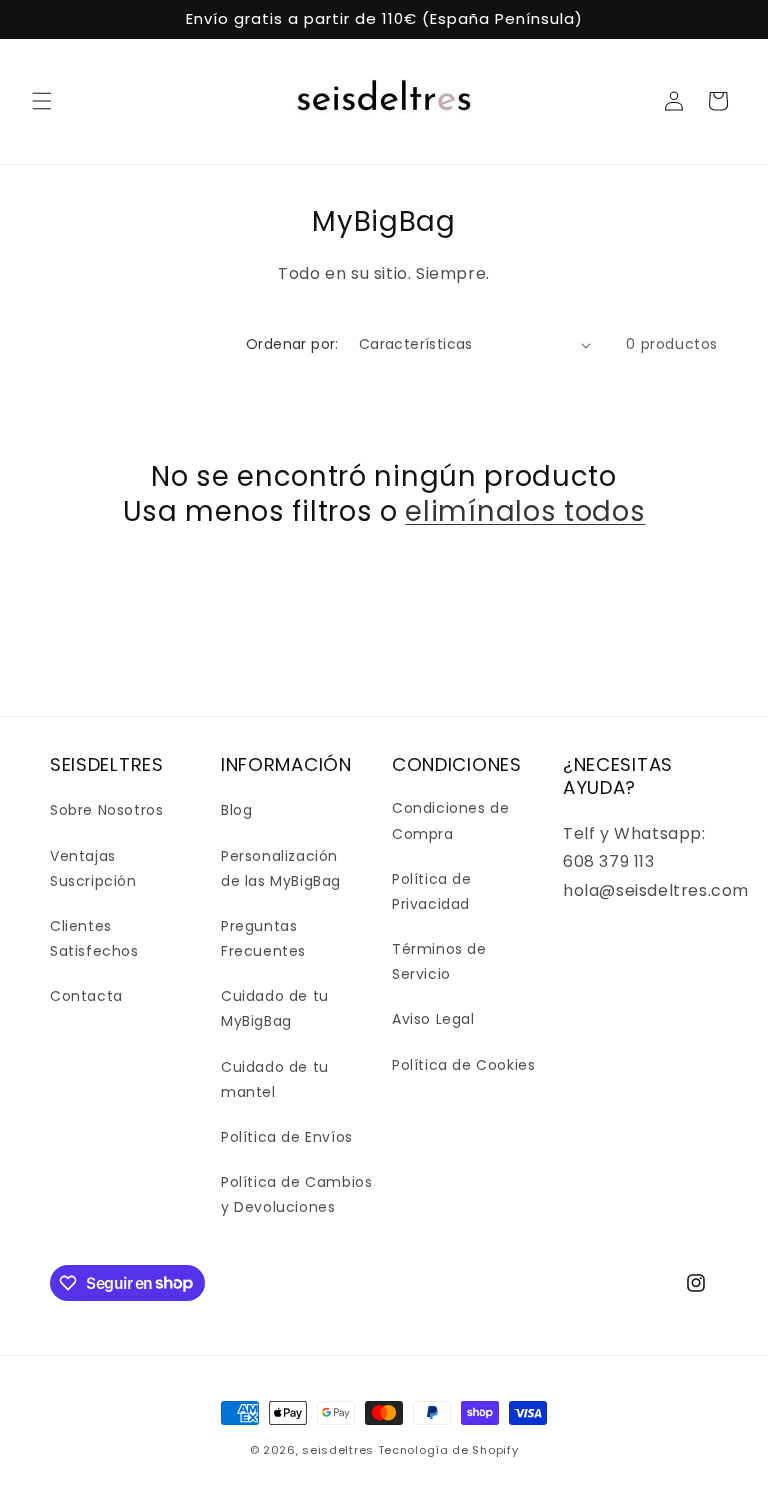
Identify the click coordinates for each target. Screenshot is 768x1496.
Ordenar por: (292, 344)
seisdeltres (338, 1450)
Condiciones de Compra (450, 820)
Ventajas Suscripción (93, 868)
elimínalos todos (525, 512)
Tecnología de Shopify (448, 1450)
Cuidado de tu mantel (275, 1079)
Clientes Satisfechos (94, 938)
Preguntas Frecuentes (263, 938)
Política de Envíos (287, 1137)
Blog (236, 810)
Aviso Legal (433, 1019)
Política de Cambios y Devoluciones (296, 1194)
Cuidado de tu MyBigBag (275, 1008)
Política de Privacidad (432, 891)
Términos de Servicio (439, 961)
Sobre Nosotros (106, 810)
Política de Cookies (463, 1065)
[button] (42, 101)
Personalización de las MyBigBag (281, 868)
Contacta (86, 996)
